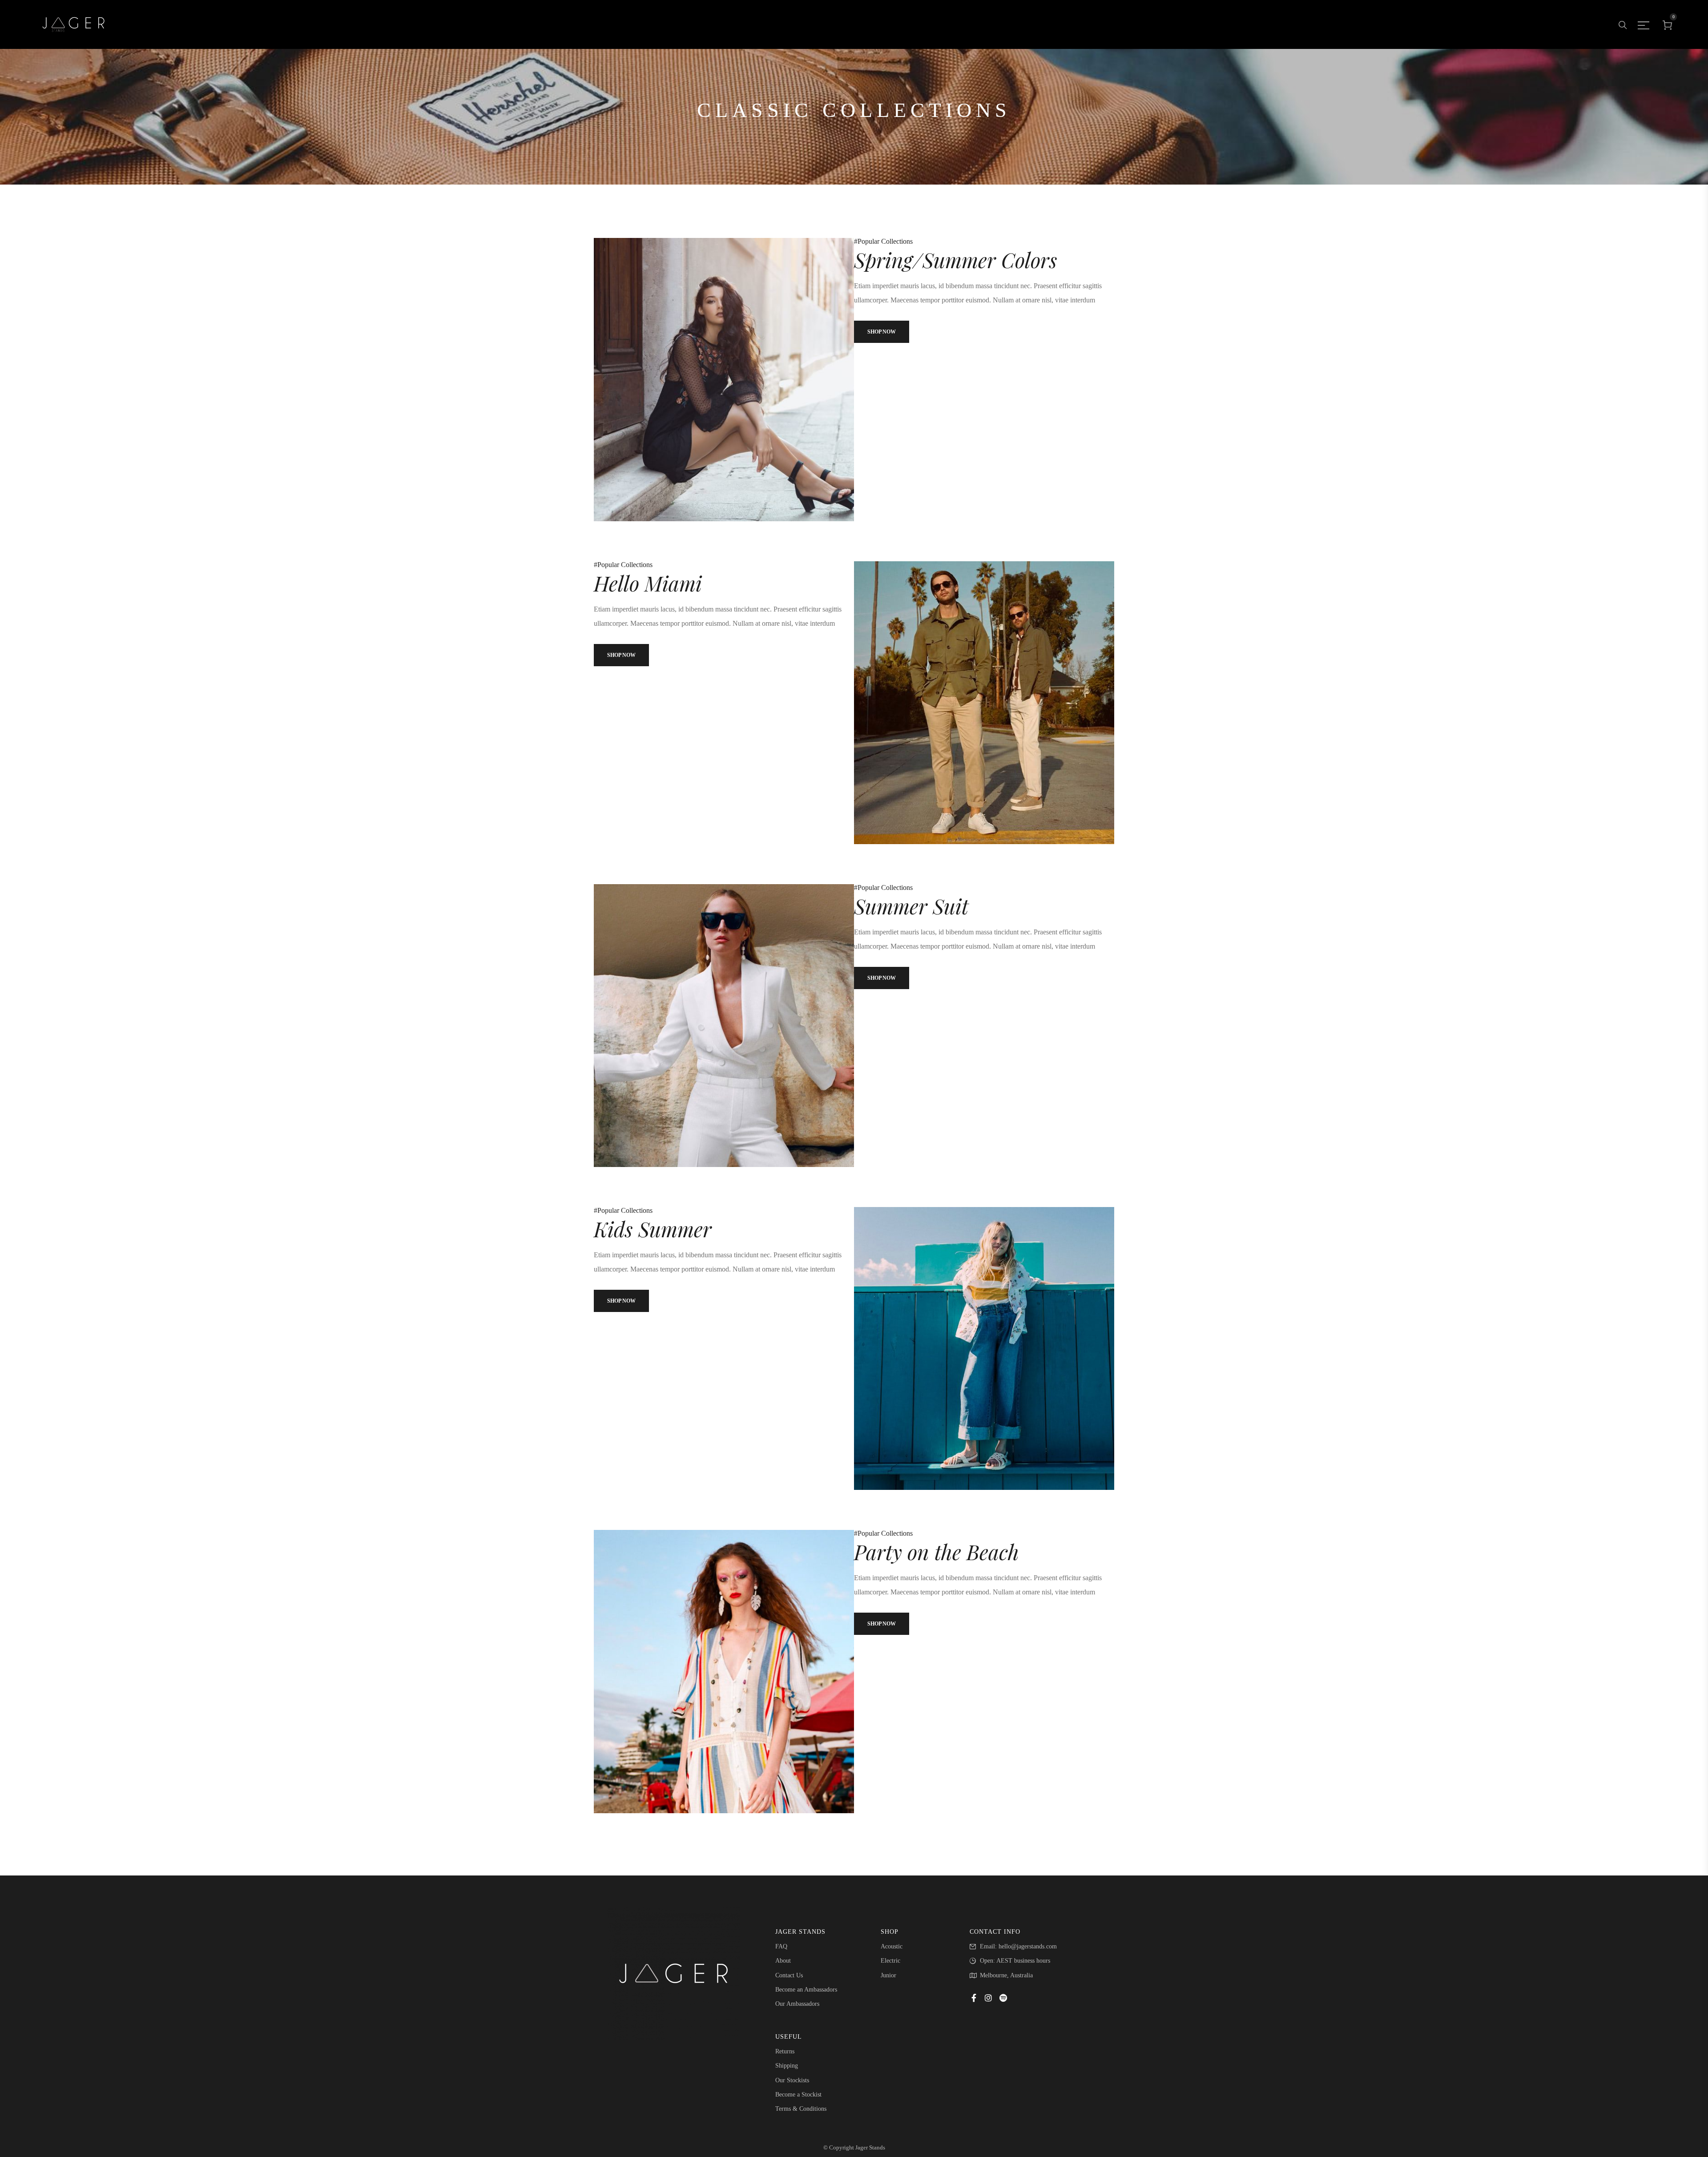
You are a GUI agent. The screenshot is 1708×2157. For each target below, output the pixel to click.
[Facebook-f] (974, 1998)
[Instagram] (988, 1998)
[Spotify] (1003, 1998)
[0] (1668, 24)
